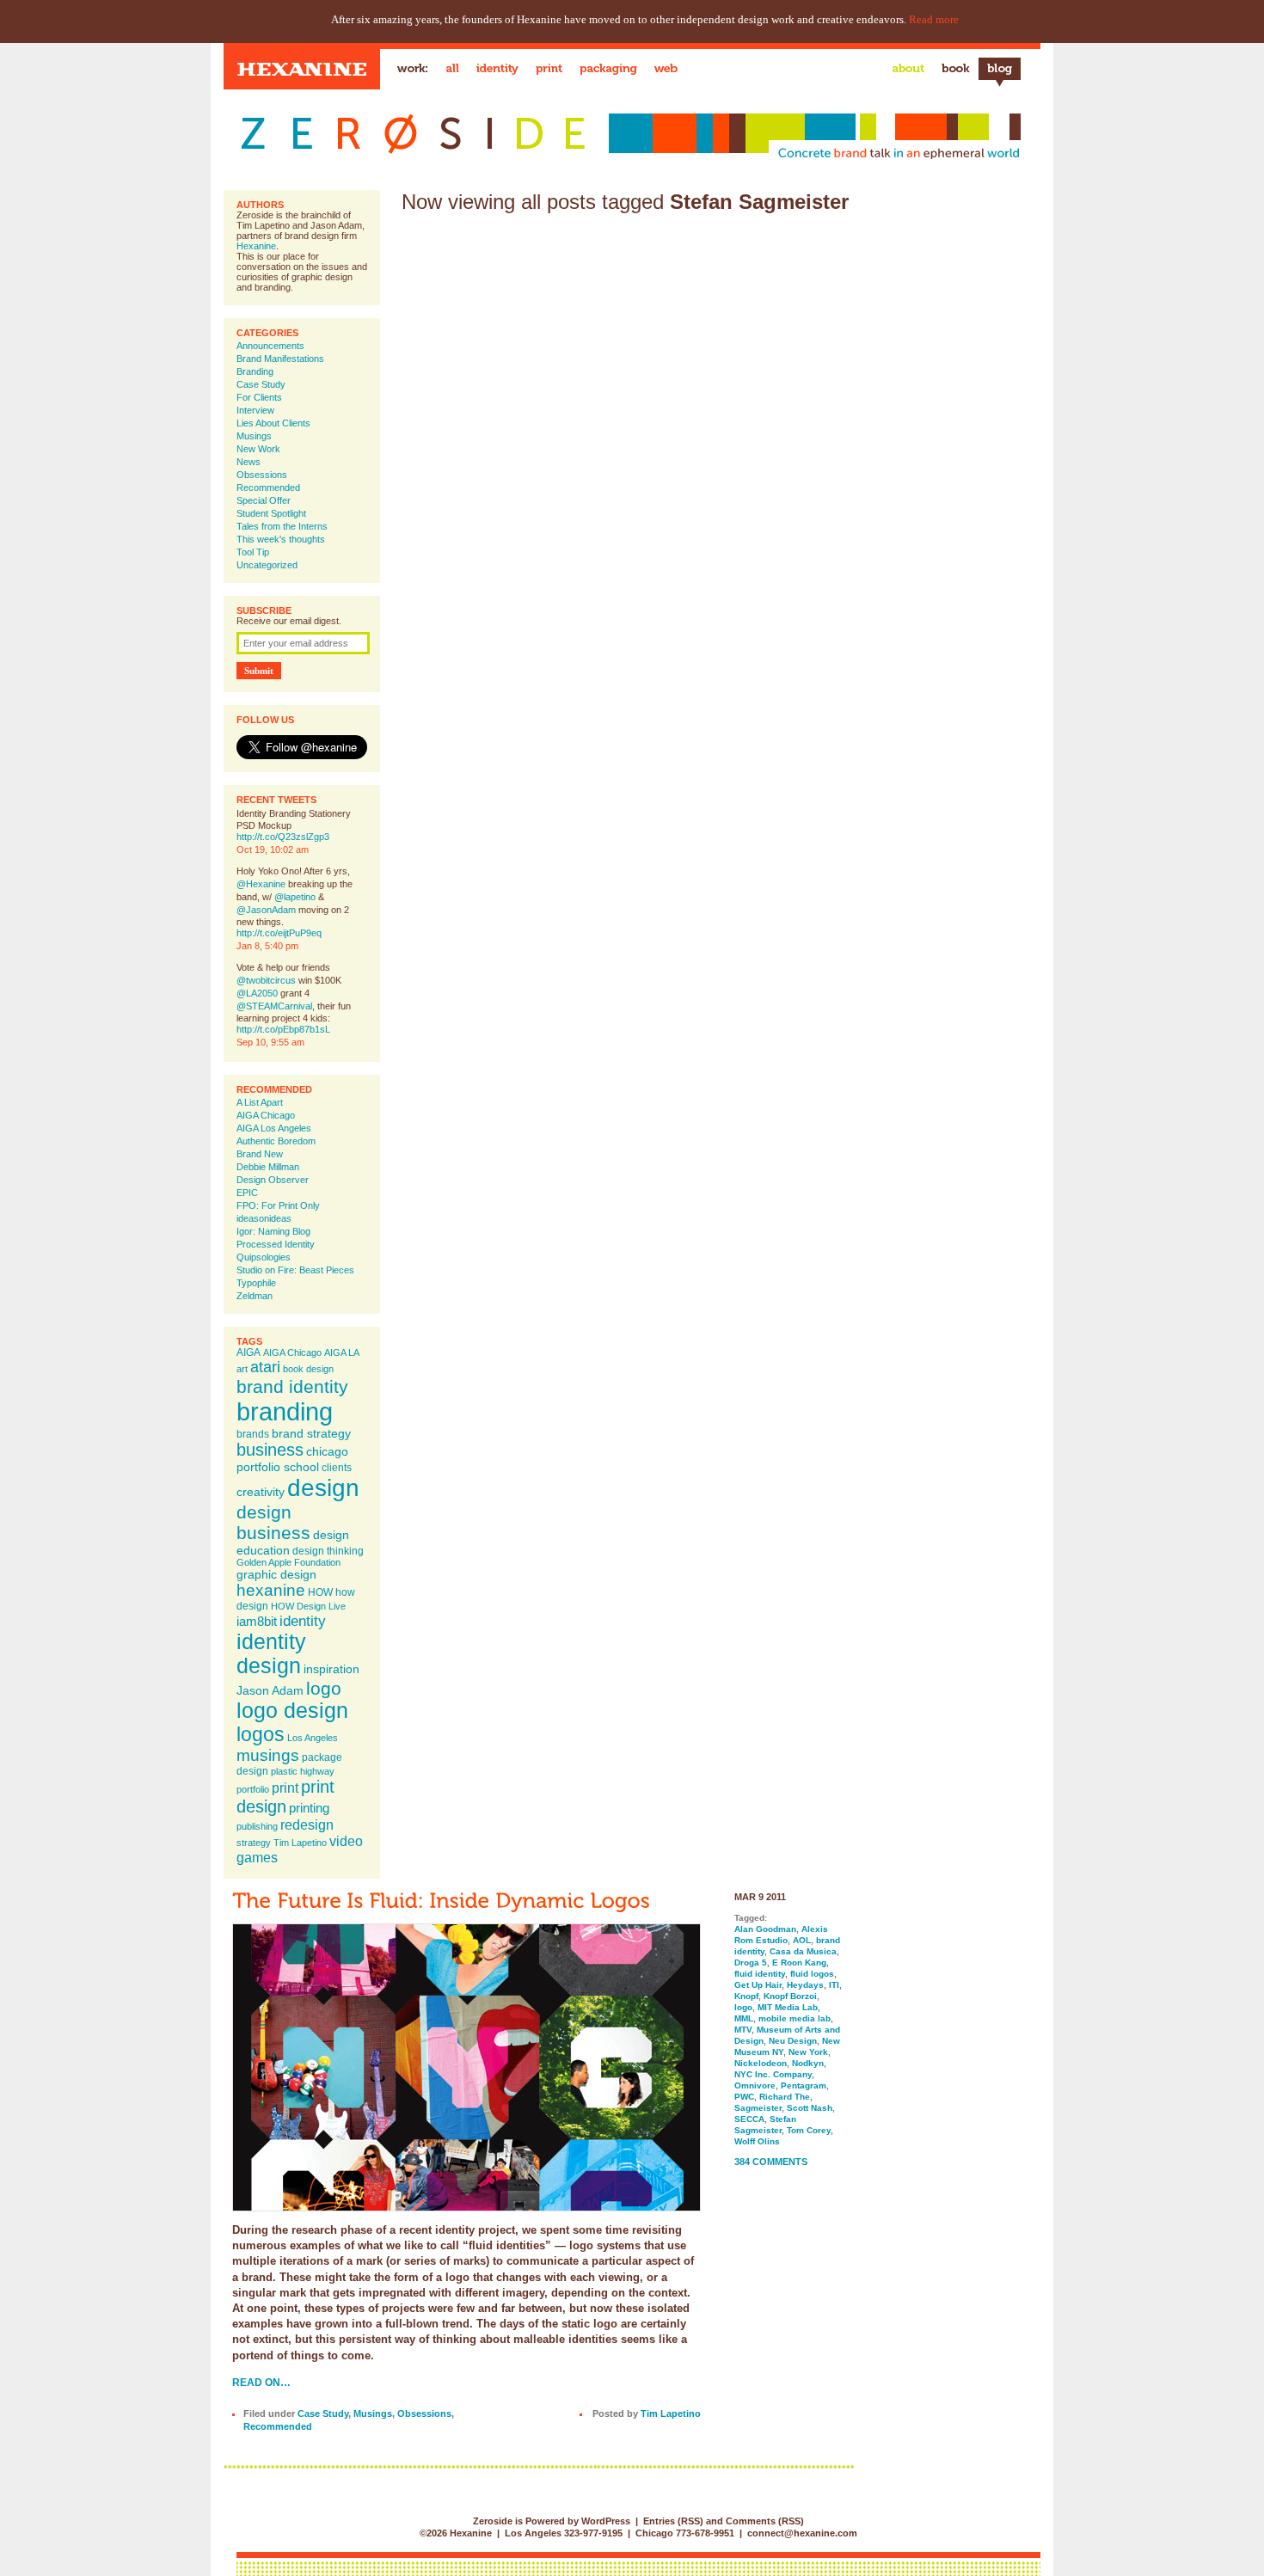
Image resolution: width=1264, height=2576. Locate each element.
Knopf (746, 1996)
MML (744, 2018)
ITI (834, 1985)
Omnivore (755, 2085)
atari (265, 1367)
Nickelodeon (761, 2063)
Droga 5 (751, 1963)
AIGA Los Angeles (274, 1128)
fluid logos (812, 1974)
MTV (743, 2030)
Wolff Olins (757, 2141)
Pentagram (804, 2085)
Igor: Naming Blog (273, 1231)
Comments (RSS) (765, 2521)
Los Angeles (313, 1738)
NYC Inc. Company (773, 2074)
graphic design (276, 1574)
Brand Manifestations (280, 359)
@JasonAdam (266, 910)
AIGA (249, 1352)
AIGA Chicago (266, 1115)
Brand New (260, 1154)
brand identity (292, 1386)
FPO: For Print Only (278, 1205)
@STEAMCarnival (274, 1006)
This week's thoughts (281, 539)
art (242, 1369)
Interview (255, 410)
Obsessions (262, 475)
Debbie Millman (268, 1167)
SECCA (749, 2119)
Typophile (256, 1283)
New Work (258, 449)
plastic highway (303, 1771)
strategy (254, 1843)
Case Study (261, 384)
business (270, 1450)
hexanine (271, 1590)
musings (268, 1755)
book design (308, 1369)
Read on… (261, 2382)
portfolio (253, 1789)
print (285, 1788)
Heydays (805, 1985)
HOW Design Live (308, 1606)
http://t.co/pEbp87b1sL (283, 1029)
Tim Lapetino (300, 1843)
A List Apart (260, 1102)
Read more (934, 19)
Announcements (270, 346)
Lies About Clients (273, 423)
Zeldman (255, 1296)
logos (261, 1734)
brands (253, 1434)
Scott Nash (810, 2108)
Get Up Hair (758, 1985)
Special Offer (264, 500)
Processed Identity (276, 1244)
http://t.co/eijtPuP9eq (279, 933)
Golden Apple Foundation (288, 1562)
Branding (255, 371)
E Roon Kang (799, 1963)
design (323, 1487)
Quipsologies (264, 1257)
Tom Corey (809, 2130)
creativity (261, 1492)
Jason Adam (270, 1690)
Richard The (785, 2097)
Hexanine (256, 246)
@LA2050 (257, 993)
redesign (307, 1825)
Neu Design (793, 2041)
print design (285, 1797)
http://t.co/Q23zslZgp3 (283, 837)
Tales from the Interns (282, 526)
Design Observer (273, 1180)
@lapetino (295, 897)
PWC (744, 2097)
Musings (254, 436)
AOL (802, 1940)
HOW (320, 1592)
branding (285, 1411)
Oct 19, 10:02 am (273, 849)
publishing (257, 1826)
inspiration (331, 1669)
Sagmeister (758, 2108)
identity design (271, 1654)
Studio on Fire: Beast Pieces (295, 1270)
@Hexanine (261, 884)
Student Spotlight (271, 513)
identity (303, 1621)
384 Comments (771, 2162)
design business (273, 1522)
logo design (292, 1711)
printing (309, 1808)
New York (808, 2052)
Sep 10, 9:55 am (270, 1042)
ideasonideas (264, 1218)
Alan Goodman (765, 1929)
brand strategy (311, 1433)
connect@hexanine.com (802, 2533)
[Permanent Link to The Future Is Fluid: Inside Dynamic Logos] (441, 1900)
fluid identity (760, 1974)
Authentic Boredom (276, 1141)
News (249, 462)
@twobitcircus (266, 980)
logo (324, 1688)
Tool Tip (253, 552)
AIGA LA (342, 1352)
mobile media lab (795, 2018)
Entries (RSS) (673, 2521)
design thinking (328, 1551)
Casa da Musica (803, 1951)
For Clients (259, 397)
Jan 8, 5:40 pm (267, 946)
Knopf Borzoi (790, 1996)
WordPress (606, 2521)
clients (337, 1468)
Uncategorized (267, 565)
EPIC (247, 1193)
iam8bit (257, 1621)
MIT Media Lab (788, 2007)
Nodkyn (808, 2063)
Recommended (268, 488)
